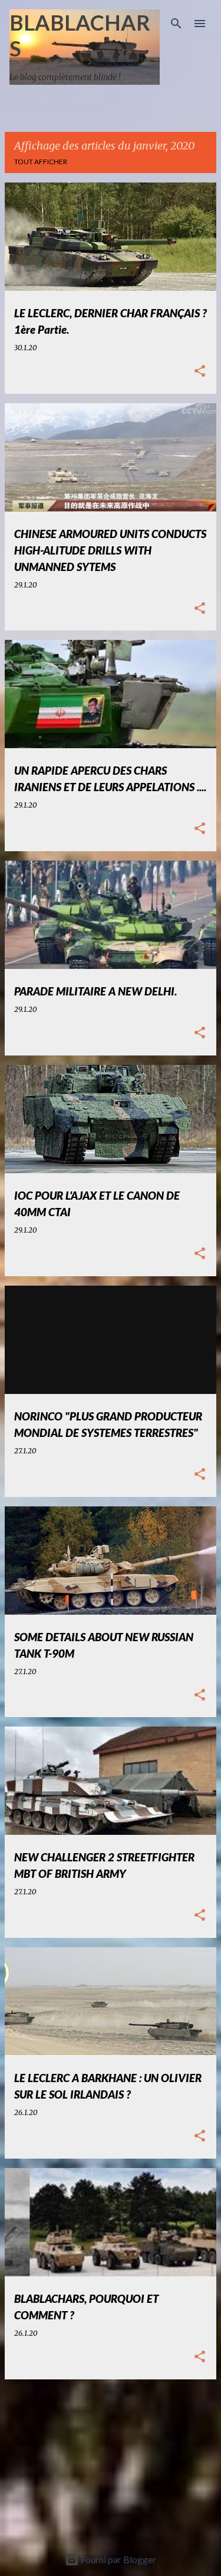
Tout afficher (41, 162)
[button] (200, 372)
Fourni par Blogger (118, 2559)
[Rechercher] (176, 24)
